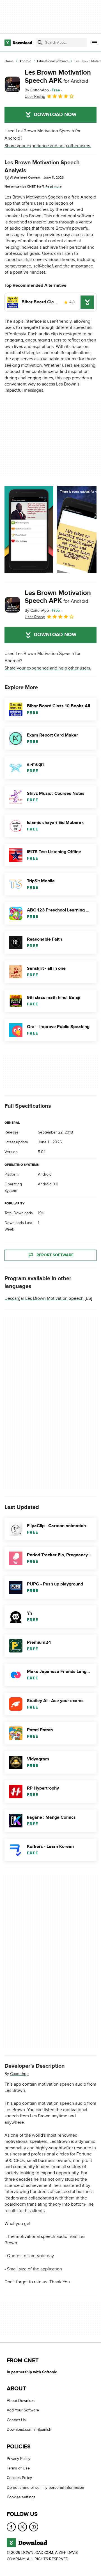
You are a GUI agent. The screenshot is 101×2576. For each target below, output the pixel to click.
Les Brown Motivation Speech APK (58, 77)
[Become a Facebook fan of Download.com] (11, 2527)
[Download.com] (18, 43)
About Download (21, 2401)
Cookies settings (21, 2497)
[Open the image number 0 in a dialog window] (29, 530)
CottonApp (19, 2073)
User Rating (35, 97)
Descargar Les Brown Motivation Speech (44, 1298)
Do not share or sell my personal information (45, 2488)
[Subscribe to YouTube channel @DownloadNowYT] (34, 2527)
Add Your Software (23, 2410)
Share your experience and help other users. (48, 146)
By (37, 90)
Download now (55, 115)
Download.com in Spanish (29, 2430)
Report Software (55, 1255)
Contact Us (16, 2420)
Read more (54, 186)
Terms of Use (18, 2468)
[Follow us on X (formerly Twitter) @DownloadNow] (22, 2527)
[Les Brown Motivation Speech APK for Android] (12, 84)
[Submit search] (40, 43)
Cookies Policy (19, 2478)
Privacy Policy (19, 2459)
